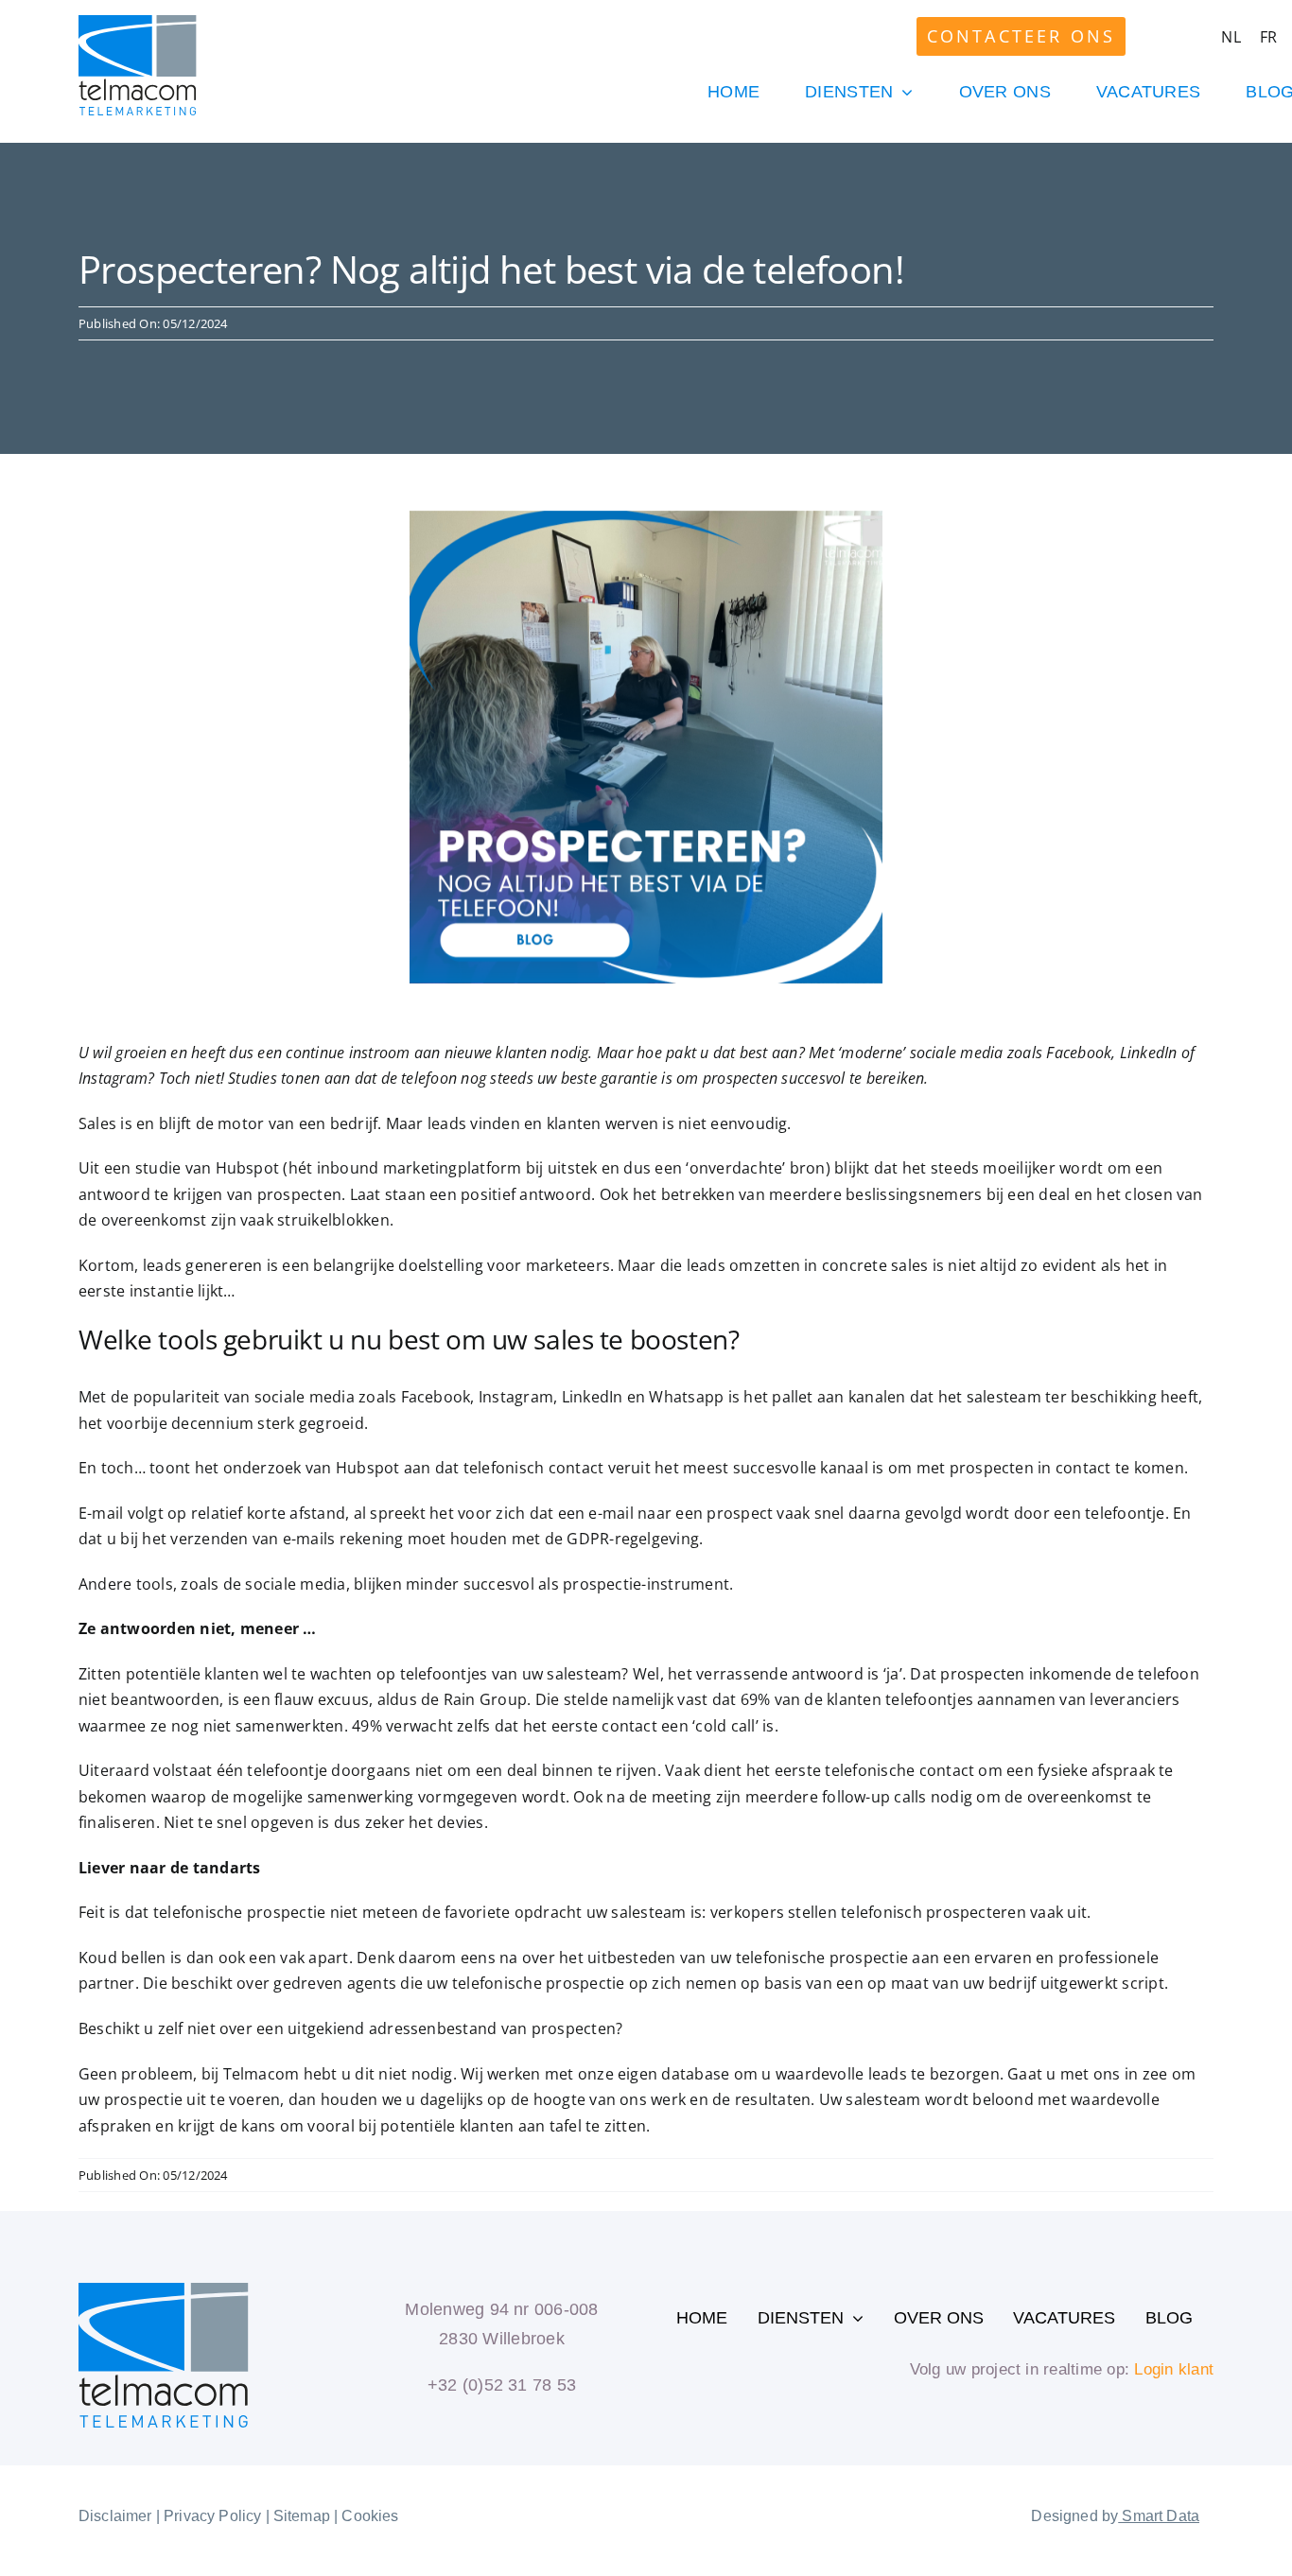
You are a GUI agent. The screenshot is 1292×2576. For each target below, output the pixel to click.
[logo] (138, 23)
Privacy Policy (212, 2516)
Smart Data (1159, 2516)
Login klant (1174, 2369)
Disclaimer (115, 2516)
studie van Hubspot (207, 1168)
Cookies (370, 2516)
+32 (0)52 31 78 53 (502, 2385)
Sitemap (302, 2516)
